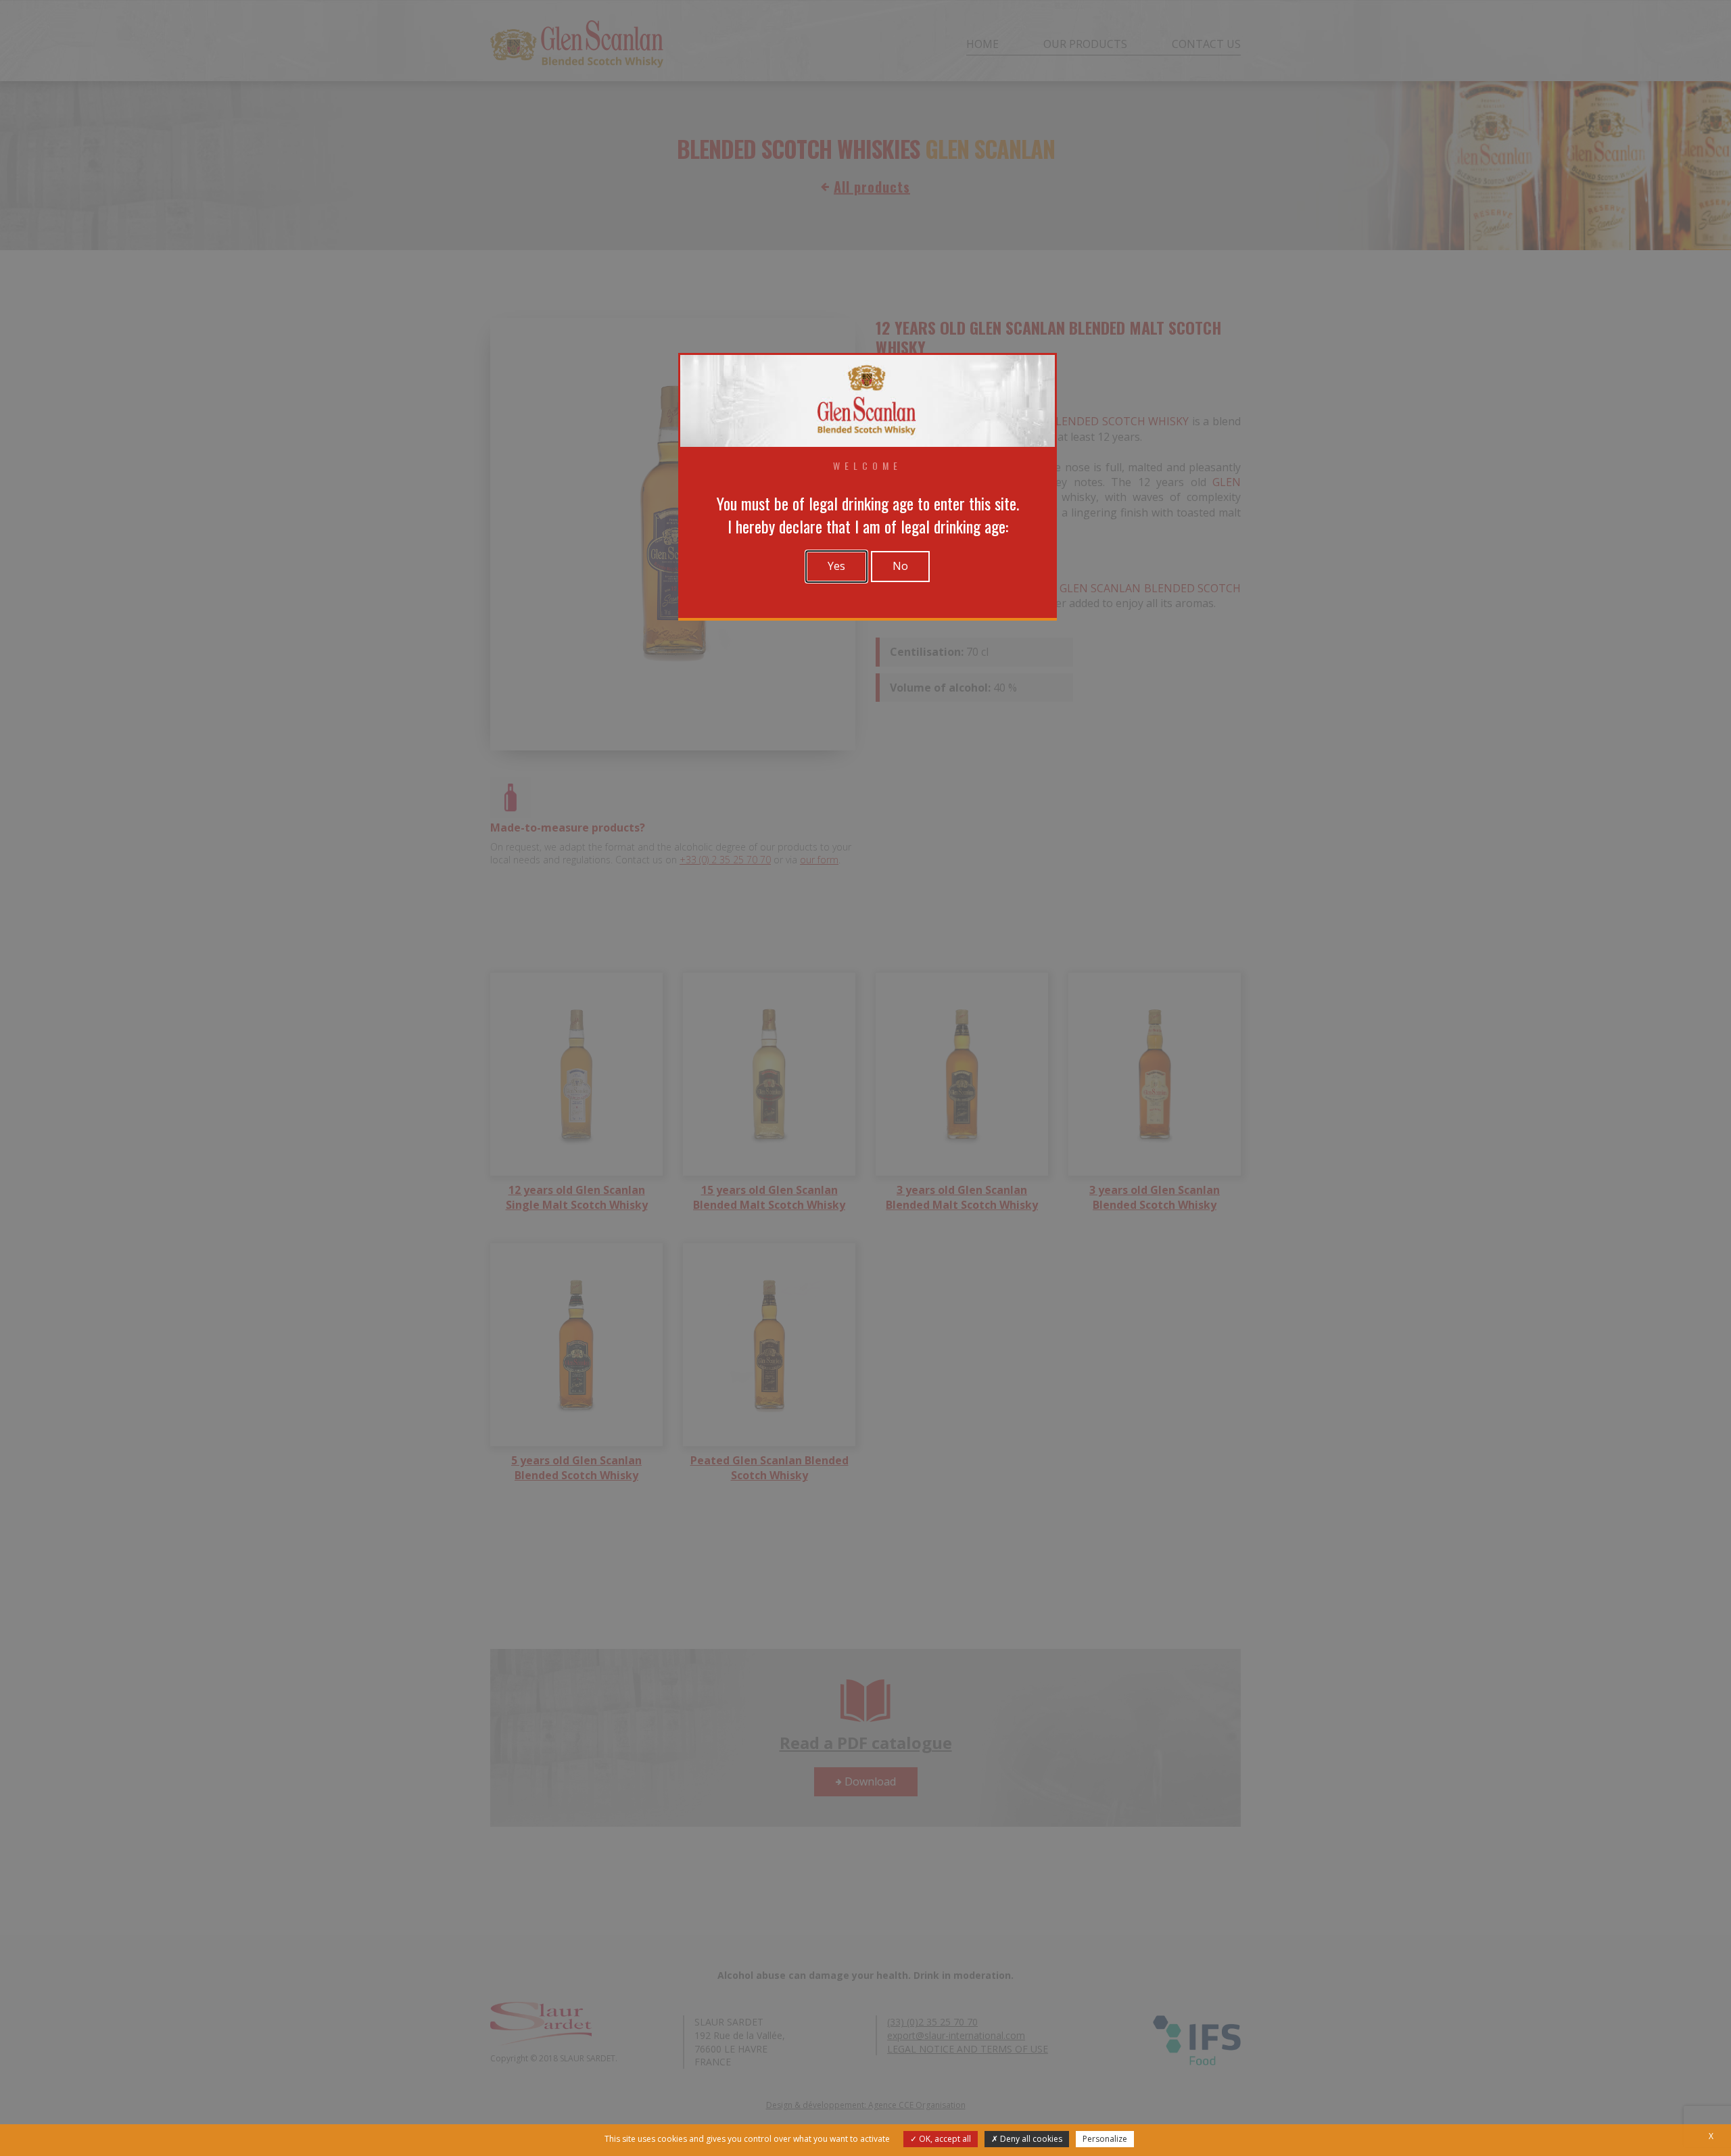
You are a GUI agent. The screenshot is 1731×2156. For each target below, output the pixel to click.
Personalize (1105, 2139)
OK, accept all (944, 2139)
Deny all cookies (1030, 2139)
